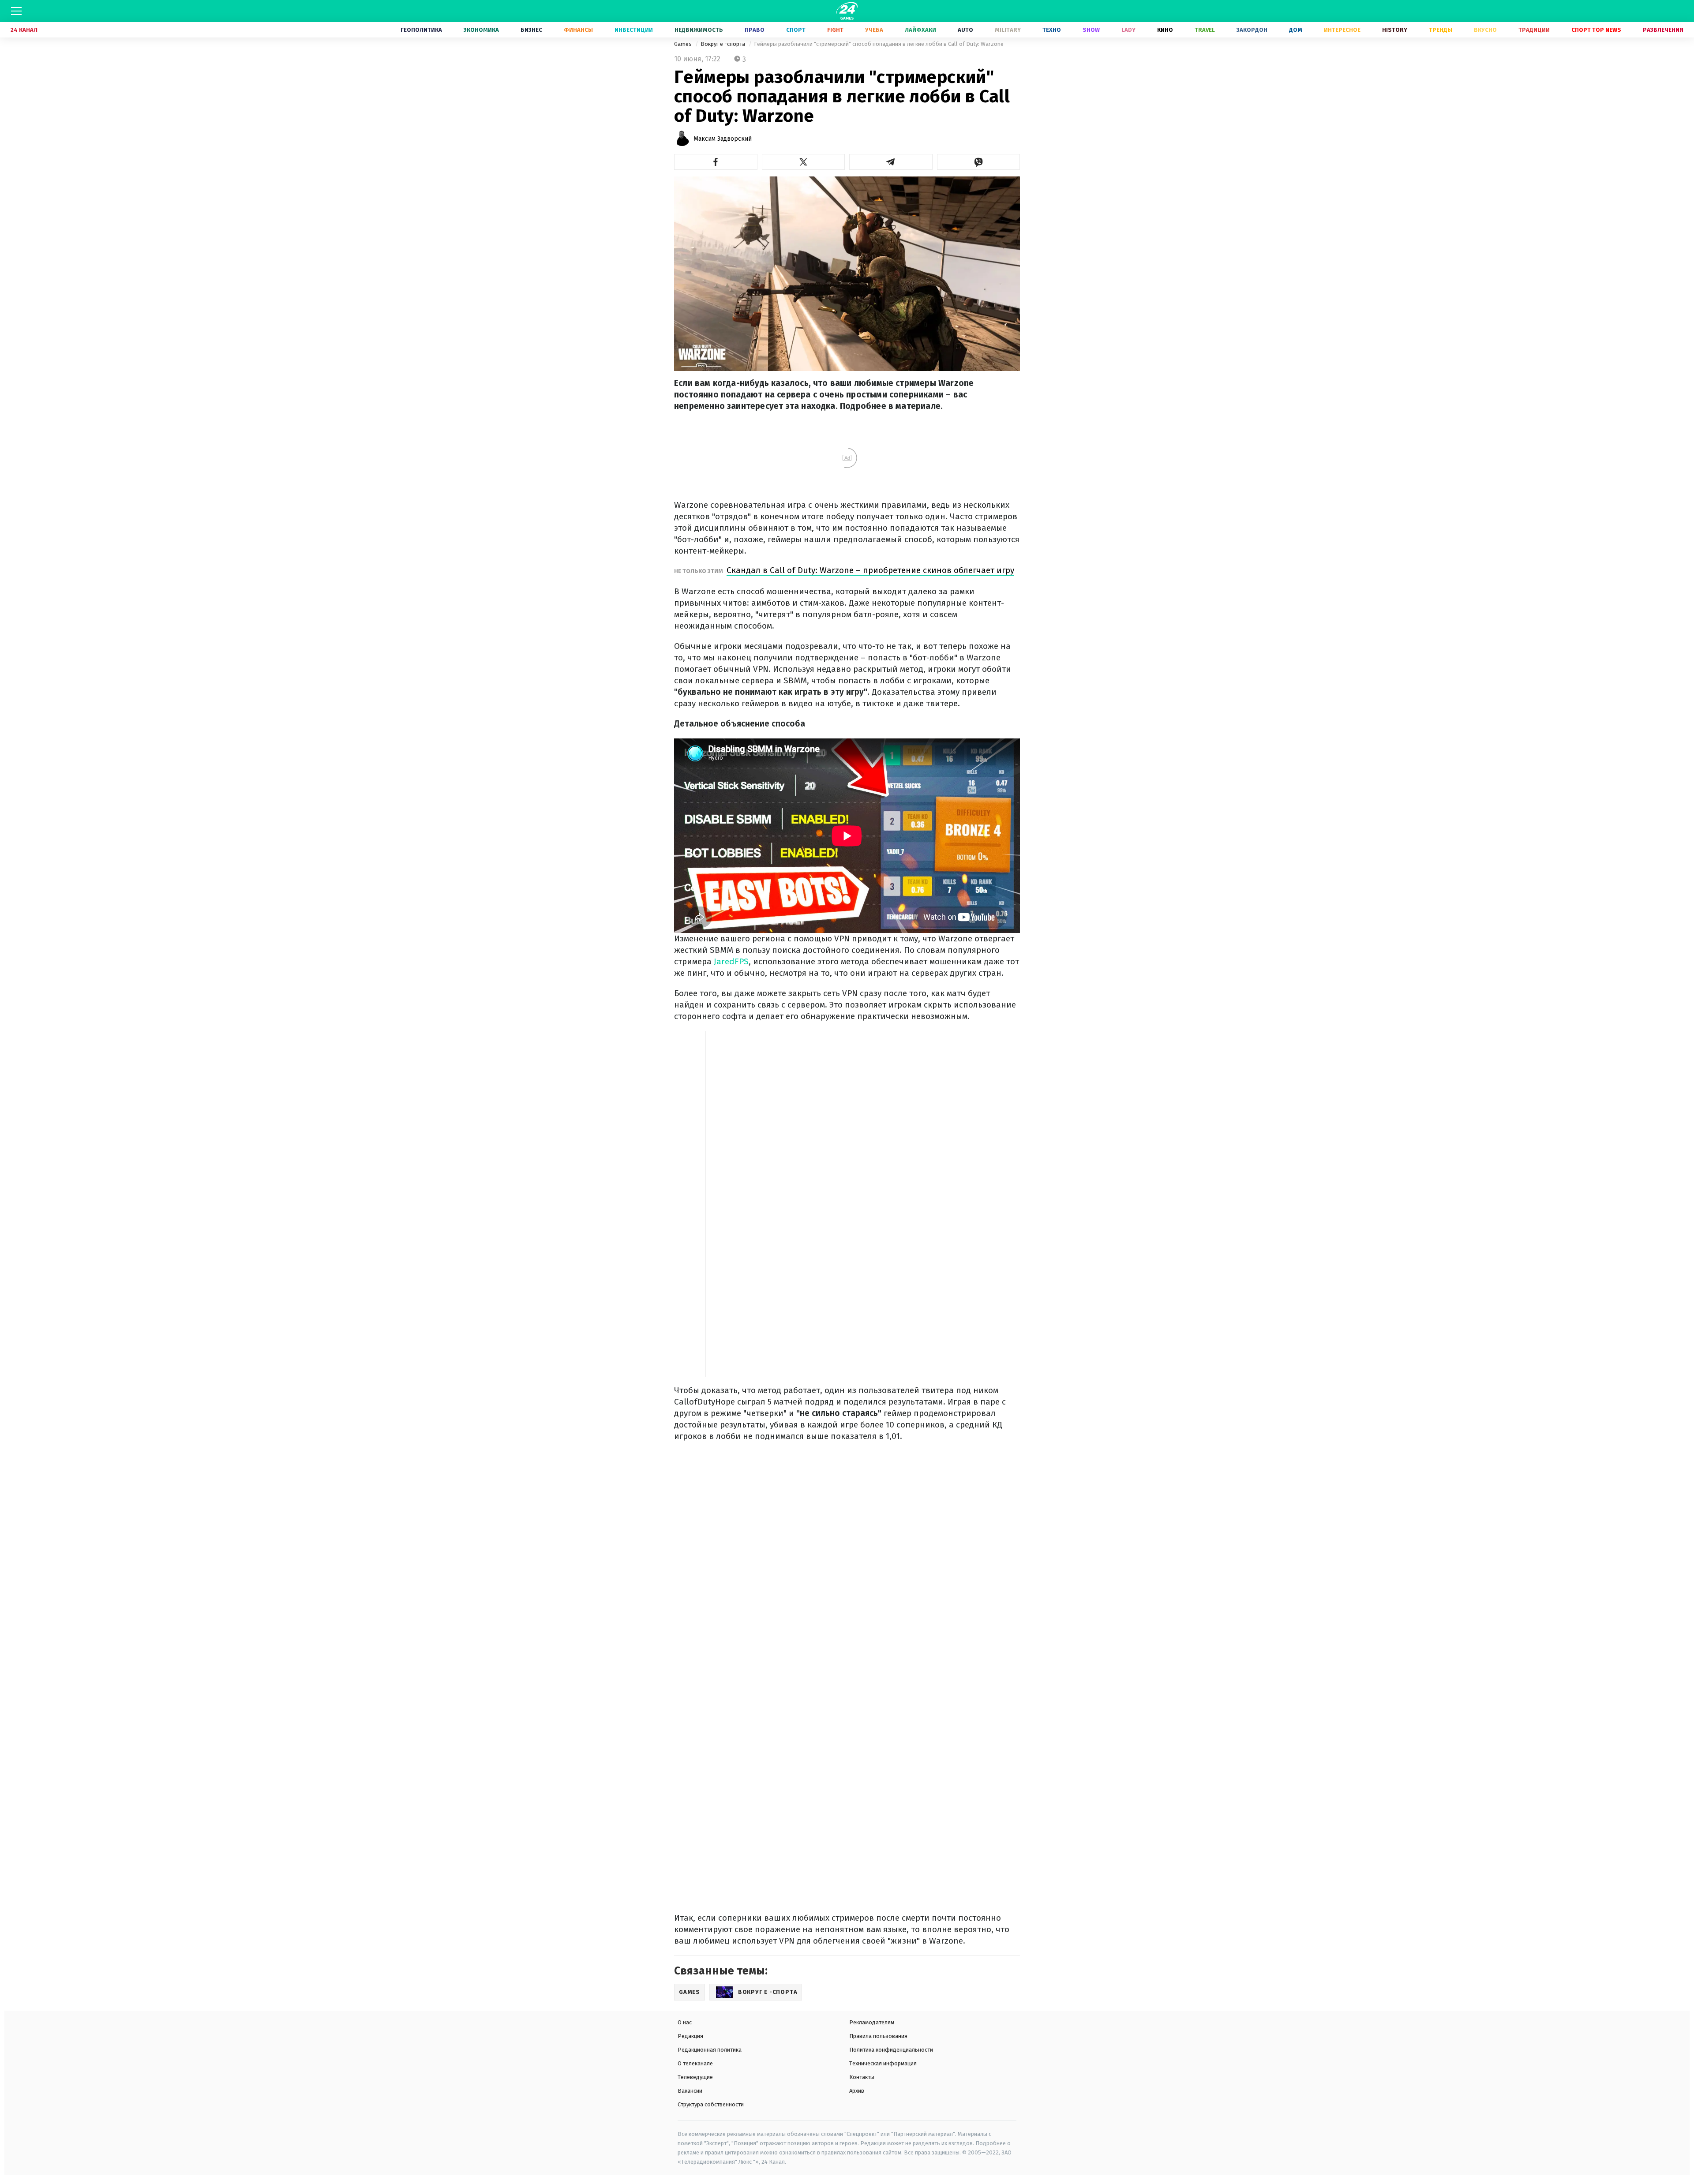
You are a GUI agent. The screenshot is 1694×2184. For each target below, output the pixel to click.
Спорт (796, 30)
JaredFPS (731, 961)
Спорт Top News (1596, 30)
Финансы (578, 30)
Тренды (1441, 30)
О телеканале (695, 2063)
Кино (1165, 30)
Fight (835, 30)
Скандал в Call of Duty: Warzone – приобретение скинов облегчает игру (870, 570)
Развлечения (1663, 30)
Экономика (481, 30)
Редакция (690, 2036)
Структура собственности (711, 2104)
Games (684, 44)
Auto (965, 30)
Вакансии (690, 2091)
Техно (1052, 30)
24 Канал (24, 30)
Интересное (1342, 30)
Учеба (874, 30)
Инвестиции (634, 30)
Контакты (862, 2077)
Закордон (1252, 30)
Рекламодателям (872, 2022)
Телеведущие (695, 2077)
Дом (1296, 30)
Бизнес (531, 30)
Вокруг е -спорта (723, 44)
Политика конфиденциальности (891, 2050)
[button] (716, 162)
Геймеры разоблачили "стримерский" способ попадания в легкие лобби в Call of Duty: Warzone (879, 44)
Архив (857, 2091)
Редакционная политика (710, 2050)
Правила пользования (878, 2036)
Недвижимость (699, 30)
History (1395, 30)
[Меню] (16, 11)
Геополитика (421, 30)
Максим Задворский (723, 139)
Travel (1205, 30)
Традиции (1534, 30)
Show (1091, 30)
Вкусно (1485, 30)
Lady (1128, 30)
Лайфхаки (920, 30)
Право (755, 30)
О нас (685, 2022)
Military (1008, 30)
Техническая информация (883, 2063)
